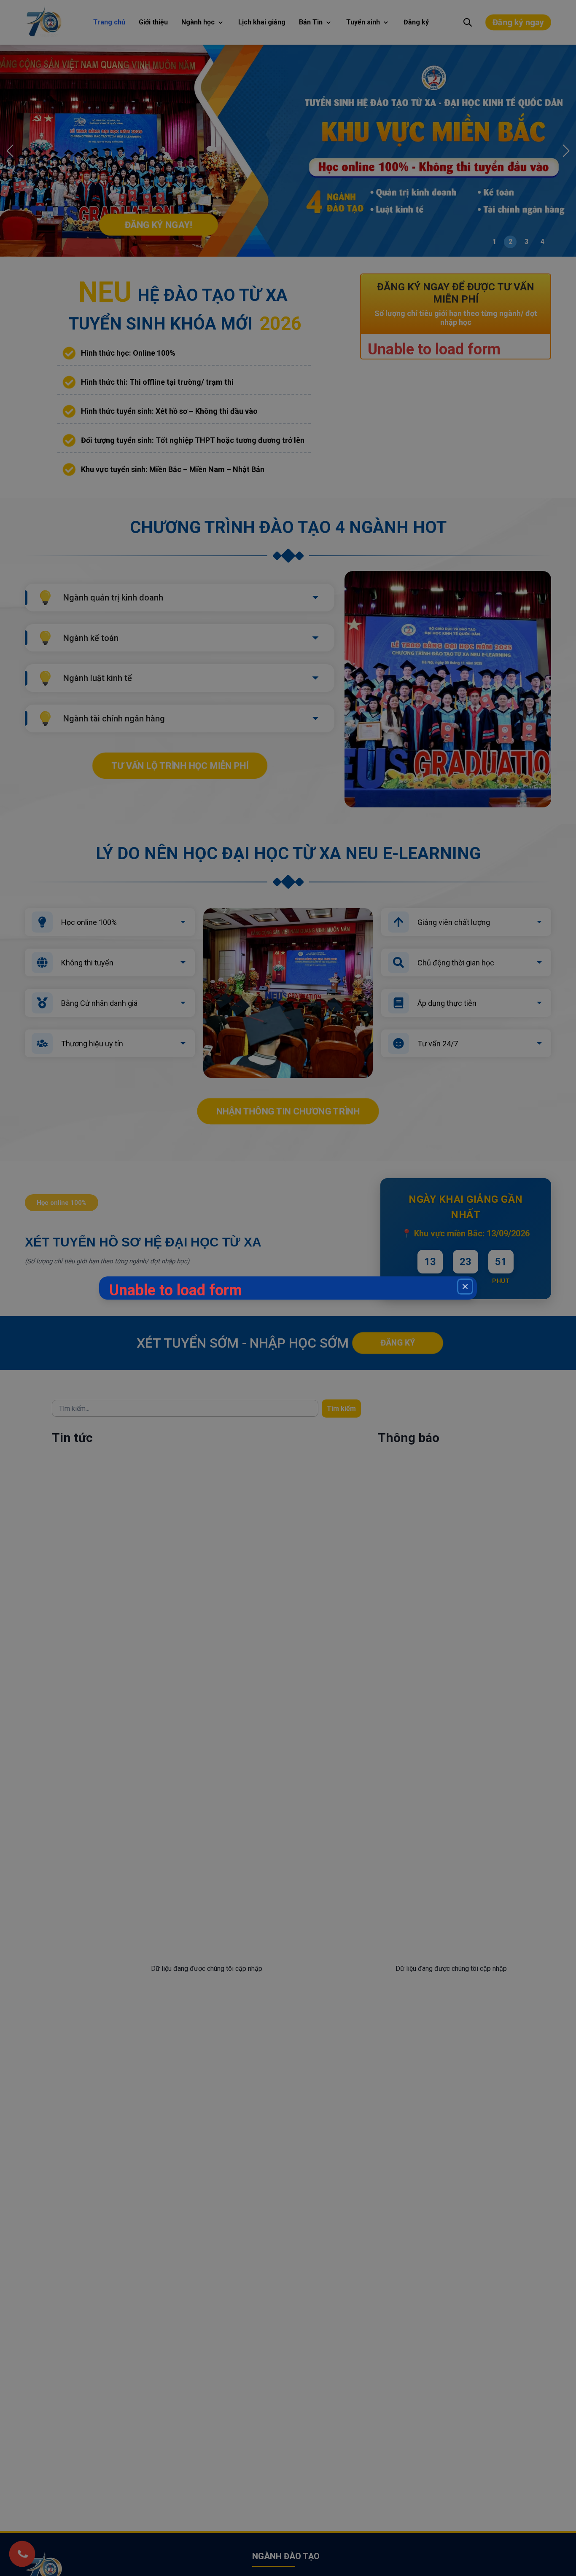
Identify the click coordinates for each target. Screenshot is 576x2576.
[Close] (465, 1287)
